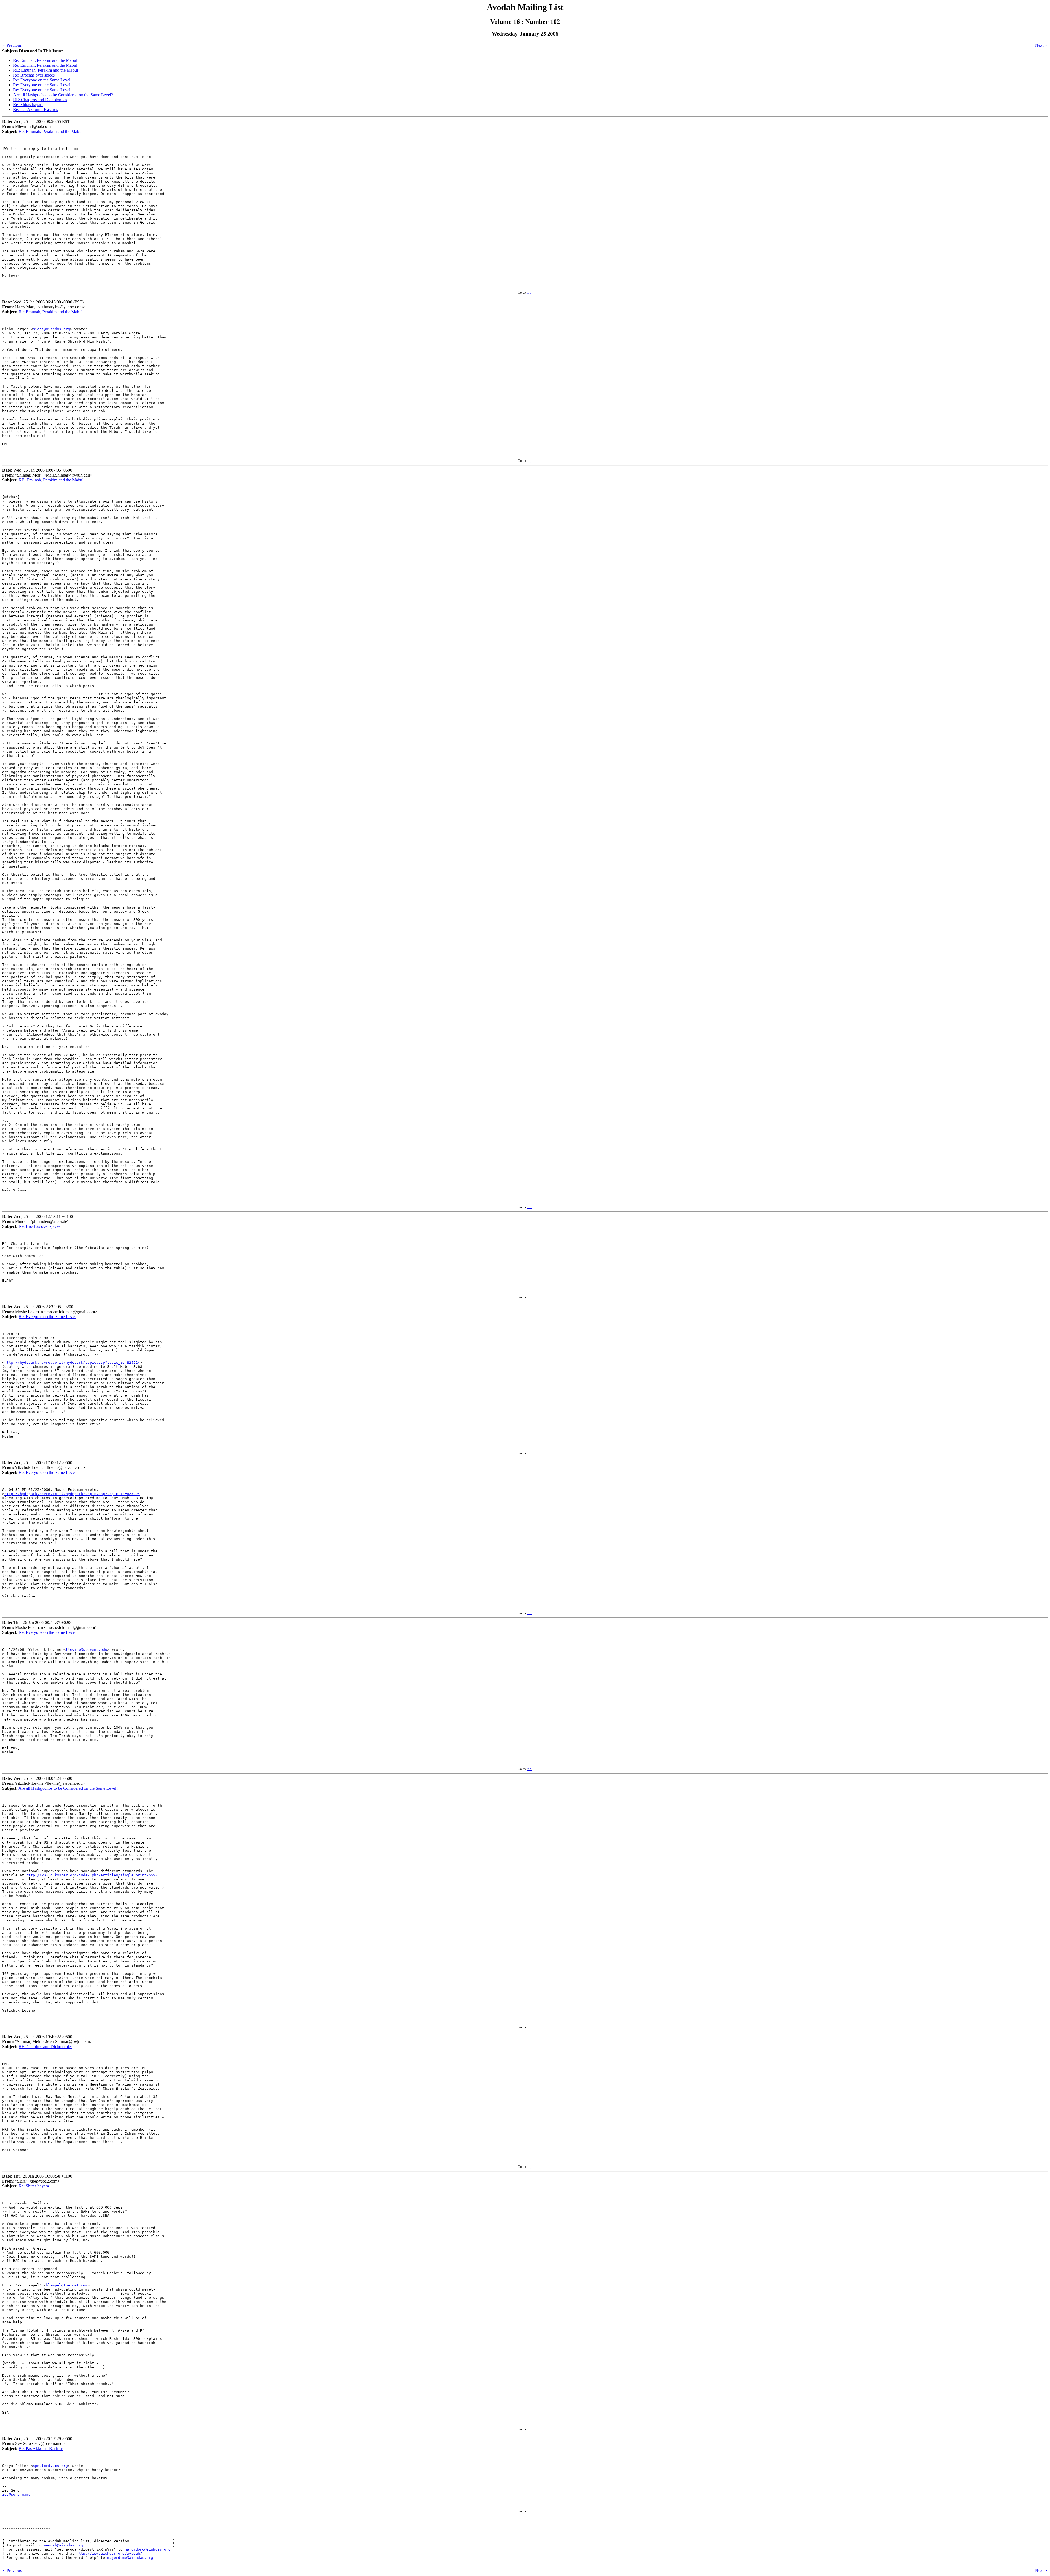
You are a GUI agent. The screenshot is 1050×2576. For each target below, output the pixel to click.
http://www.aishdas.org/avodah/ (109, 2553)
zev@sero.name (16, 2494)
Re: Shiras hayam (28, 105)
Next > (1041, 45)
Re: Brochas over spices (34, 75)
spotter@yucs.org (50, 2466)
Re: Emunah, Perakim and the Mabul (45, 60)
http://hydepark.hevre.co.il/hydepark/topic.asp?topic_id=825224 (72, 1363)
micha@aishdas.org (51, 329)
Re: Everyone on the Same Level (42, 80)
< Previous (12, 45)
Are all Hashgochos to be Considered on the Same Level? (63, 95)
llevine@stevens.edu (86, 1650)
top (529, 292)
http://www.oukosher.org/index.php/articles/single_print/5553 (92, 1875)
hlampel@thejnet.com (67, 2285)
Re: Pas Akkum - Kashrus (36, 109)
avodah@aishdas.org (63, 2545)
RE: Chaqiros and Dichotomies (40, 100)
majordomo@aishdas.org (148, 2549)
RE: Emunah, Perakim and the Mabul (46, 70)
